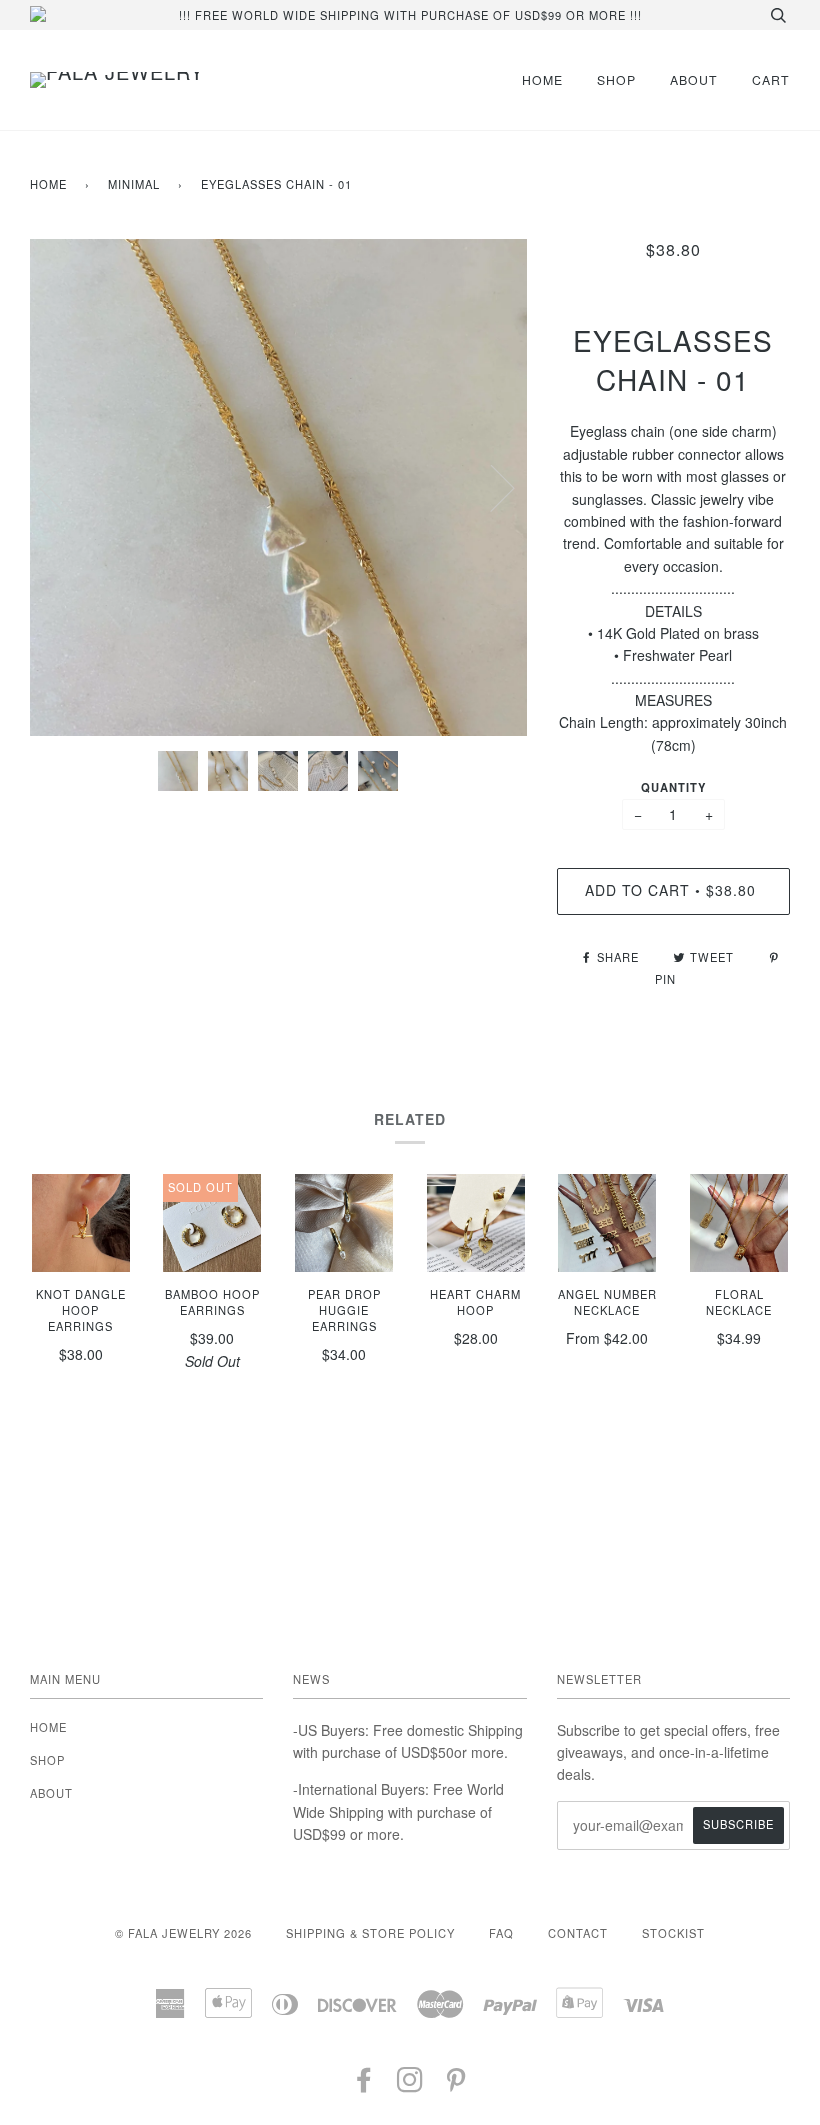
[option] (278, 487)
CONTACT (578, 1933)
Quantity (673, 787)
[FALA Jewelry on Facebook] (364, 2085)
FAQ (501, 1933)
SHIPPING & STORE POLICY (370, 1933)
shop (616, 79)
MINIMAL (134, 184)
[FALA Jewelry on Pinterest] (456, 2085)
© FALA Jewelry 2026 (183, 1933)
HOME (542, 79)
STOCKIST (673, 1933)
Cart (771, 79)
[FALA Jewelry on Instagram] (410, 2085)
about (694, 79)
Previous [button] (64, 487)
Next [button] (490, 487)
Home (48, 184)
